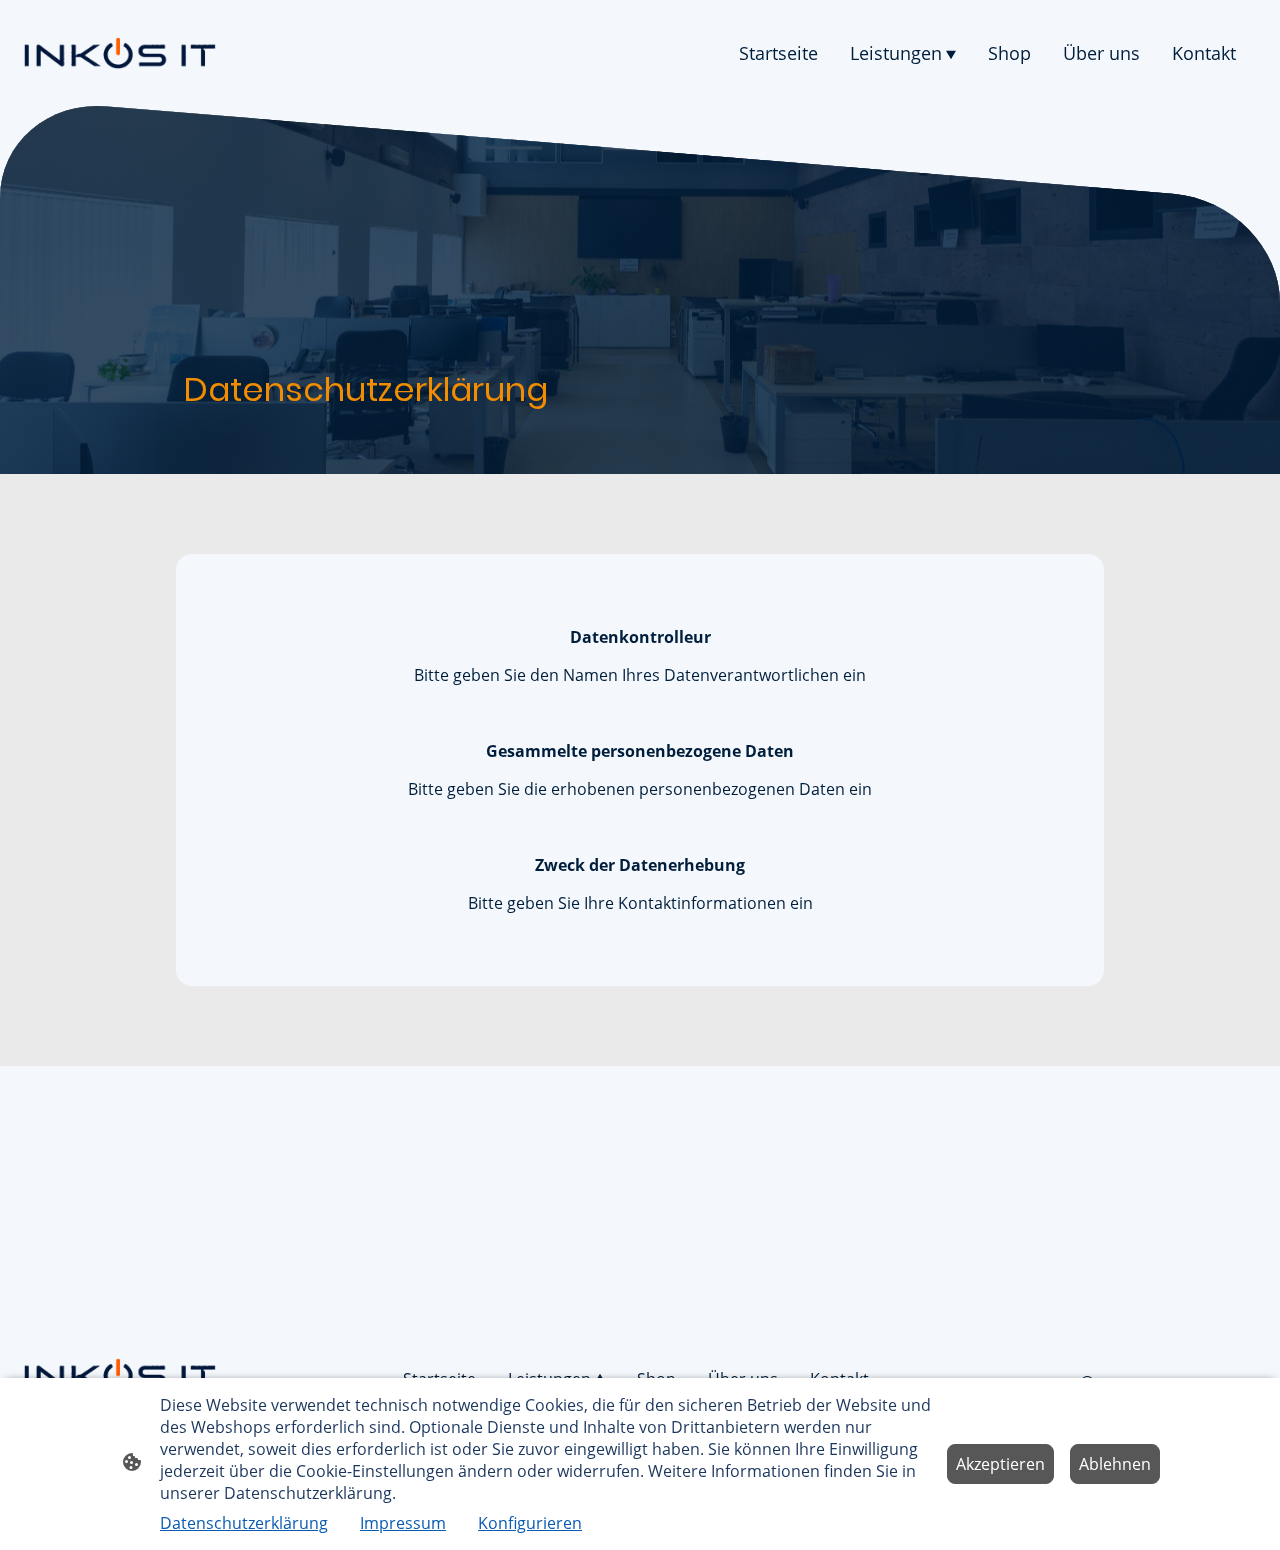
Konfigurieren (530, 1523)
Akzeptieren (1000, 1464)
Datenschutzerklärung (244, 1523)
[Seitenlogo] (120, 53)
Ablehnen (1115, 1464)
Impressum (403, 1523)
